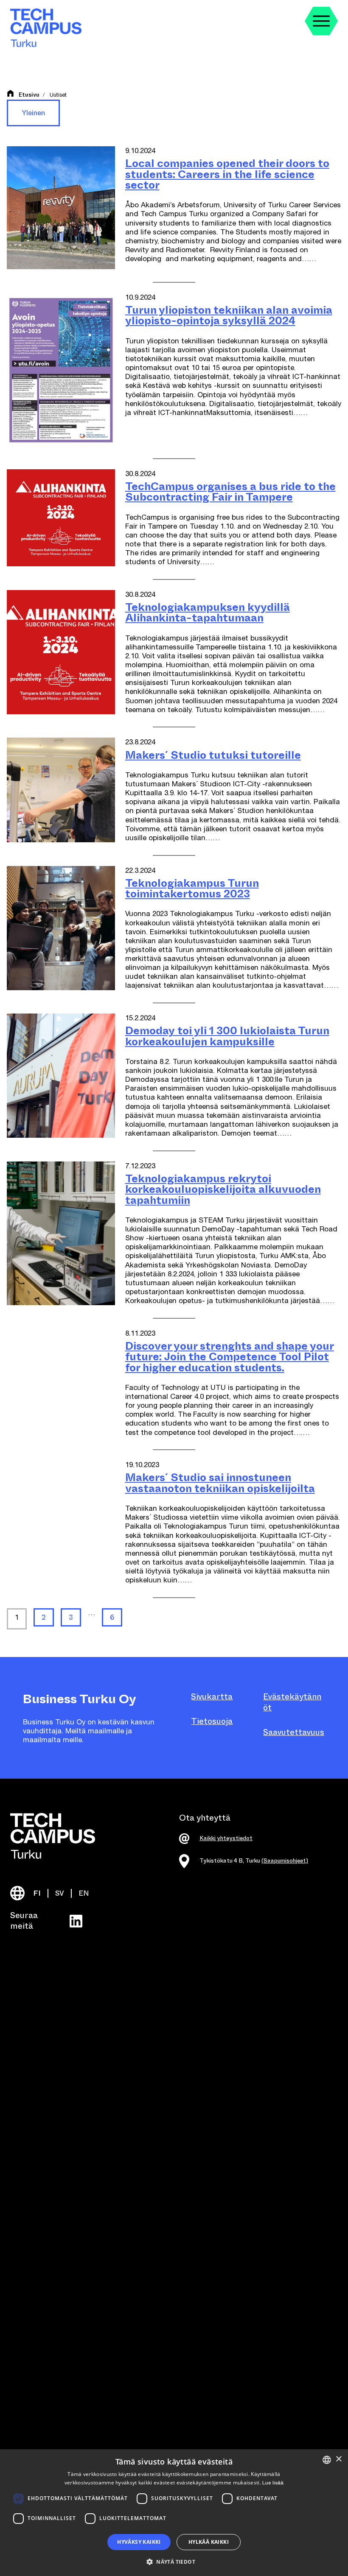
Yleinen (33, 113)
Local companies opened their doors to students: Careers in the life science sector (227, 174)
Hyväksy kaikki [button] (139, 2542)
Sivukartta (212, 1697)
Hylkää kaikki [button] (209, 2542)
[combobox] (327, 2460)
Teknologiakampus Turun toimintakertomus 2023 (192, 889)
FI (37, 1893)
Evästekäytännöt (292, 1702)
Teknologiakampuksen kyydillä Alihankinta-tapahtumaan (208, 613)
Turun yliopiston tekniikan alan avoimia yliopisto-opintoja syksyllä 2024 (229, 316)
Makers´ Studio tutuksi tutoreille (213, 755)
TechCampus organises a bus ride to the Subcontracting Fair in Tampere (230, 492)
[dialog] (174, 2513)
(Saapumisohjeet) (285, 1861)
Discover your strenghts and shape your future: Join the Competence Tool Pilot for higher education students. (230, 1357)
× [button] (338, 2459)
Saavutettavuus (294, 1732)
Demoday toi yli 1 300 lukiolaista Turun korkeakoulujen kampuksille (227, 1036)
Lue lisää (273, 2483)
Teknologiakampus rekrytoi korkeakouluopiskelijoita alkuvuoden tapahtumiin (223, 1189)
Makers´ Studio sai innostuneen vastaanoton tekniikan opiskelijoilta (220, 1483)
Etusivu (29, 95)
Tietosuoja (212, 1721)
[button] (174, 2561)
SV (60, 1893)
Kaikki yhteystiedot (226, 1838)
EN (84, 1893)
